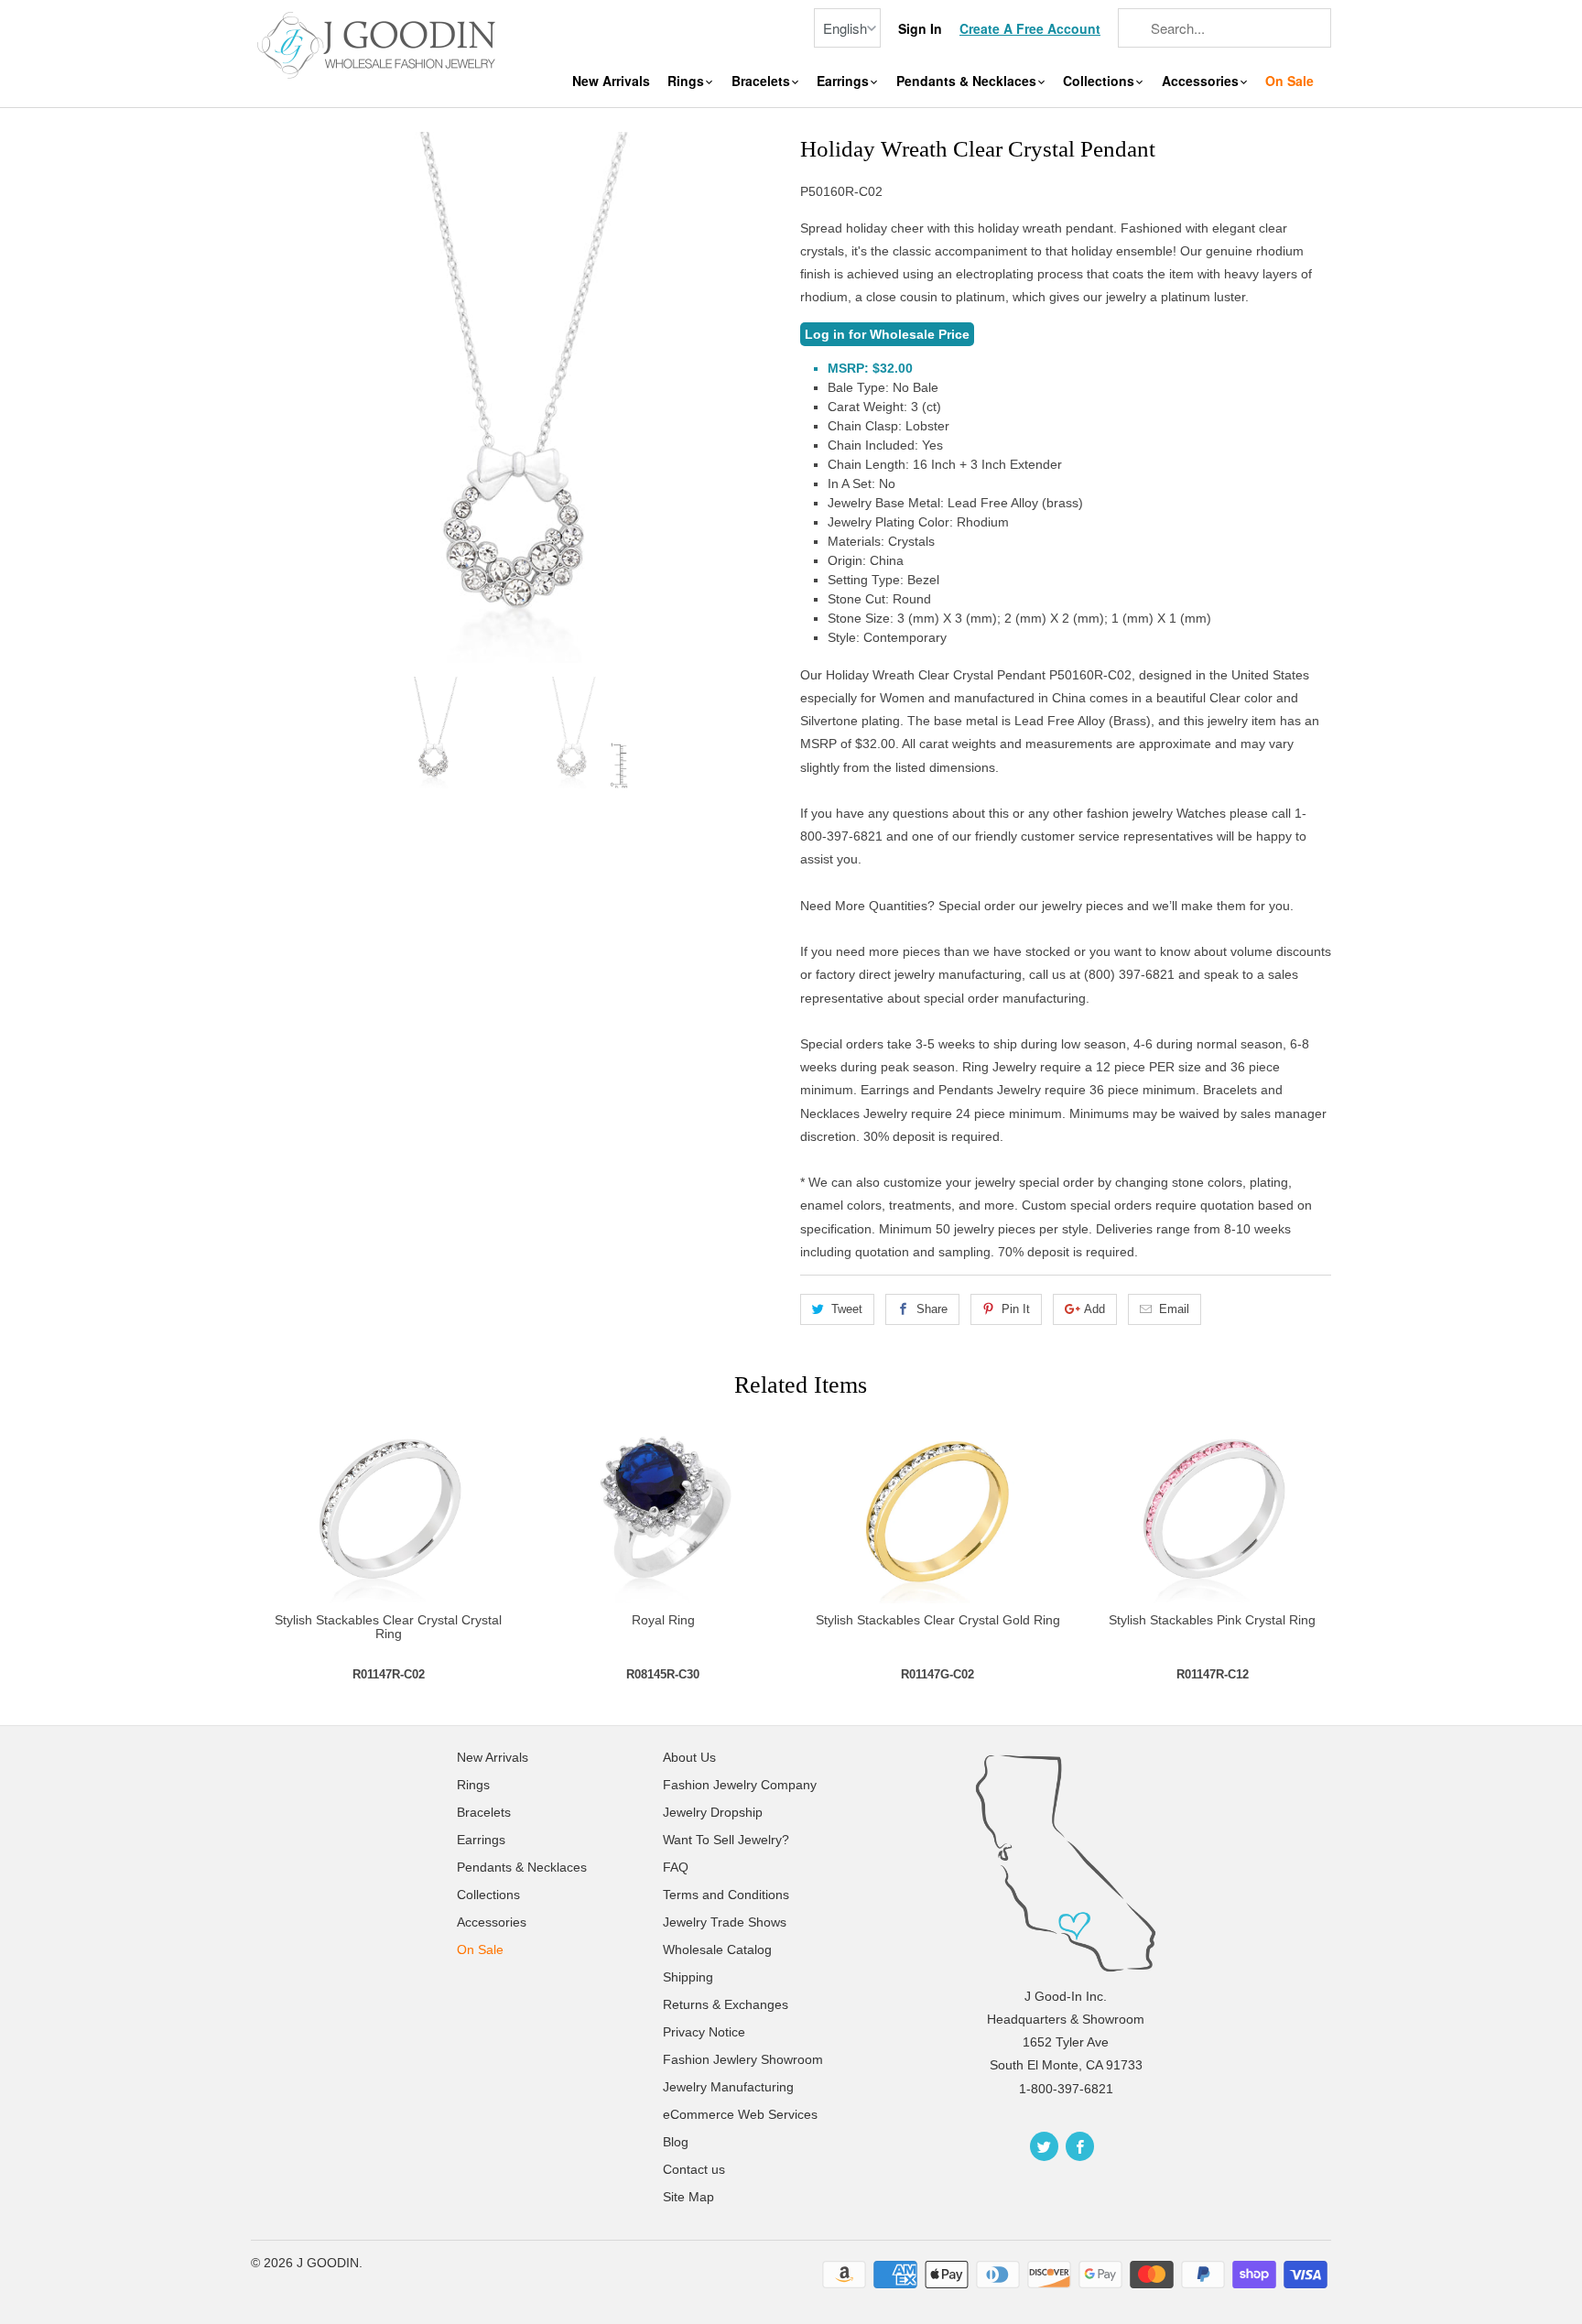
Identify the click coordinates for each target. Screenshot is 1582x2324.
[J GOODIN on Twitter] (1044, 2146)
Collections (1100, 81)
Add (1094, 1309)
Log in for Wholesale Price (887, 334)
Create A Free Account (1030, 29)
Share (932, 1309)
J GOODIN (328, 2263)
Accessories (1202, 81)
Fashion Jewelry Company (740, 1785)
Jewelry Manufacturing (728, 2087)
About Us (689, 1757)
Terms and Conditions (726, 1895)
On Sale (1289, 81)
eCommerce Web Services (740, 2114)
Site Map (688, 2197)
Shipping (688, 1977)
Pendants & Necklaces (968, 81)
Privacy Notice (704, 2032)
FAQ (676, 1867)
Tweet (847, 1309)
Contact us (694, 2169)
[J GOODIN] (379, 43)
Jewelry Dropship (713, 1812)
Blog (676, 2142)
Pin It (1016, 1309)
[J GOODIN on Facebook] (1080, 2146)
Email (1174, 1309)
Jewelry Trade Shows (725, 1922)
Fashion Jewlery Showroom (743, 2059)
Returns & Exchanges (726, 2004)
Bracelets (763, 81)
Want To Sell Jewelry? (726, 1840)
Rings (688, 81)
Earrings (845, 81)
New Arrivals (611, 81)
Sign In (920, 29)
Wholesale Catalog (717, 1949)
